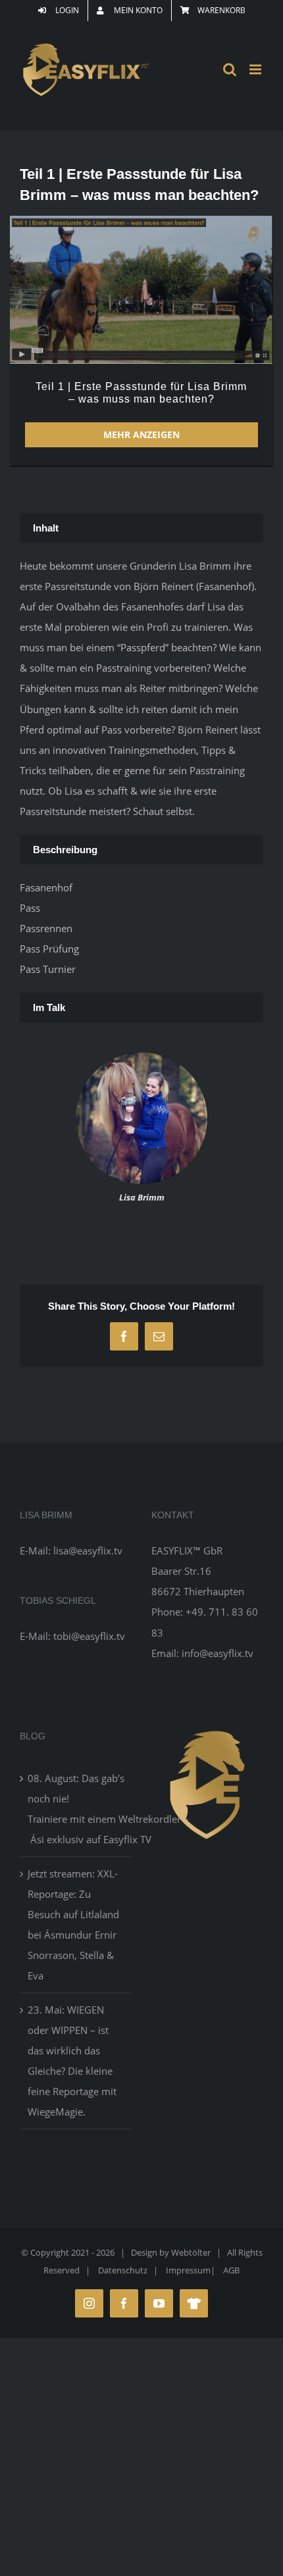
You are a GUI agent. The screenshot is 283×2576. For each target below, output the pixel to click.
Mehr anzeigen (141, 434)
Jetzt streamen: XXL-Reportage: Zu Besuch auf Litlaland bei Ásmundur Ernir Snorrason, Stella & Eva (73, 1924)
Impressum (188, 2270)
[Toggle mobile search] (230, 69)
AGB (231, 2270)
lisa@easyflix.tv (88, 1550)
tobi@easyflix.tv (89, 1636)
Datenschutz (123, 2270)
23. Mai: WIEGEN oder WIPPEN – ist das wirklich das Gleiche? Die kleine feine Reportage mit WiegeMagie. (72, 2061)
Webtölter (191, 2252)
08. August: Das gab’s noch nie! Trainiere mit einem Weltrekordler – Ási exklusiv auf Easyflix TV (76, 1809)
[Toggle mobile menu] (256, 69)
